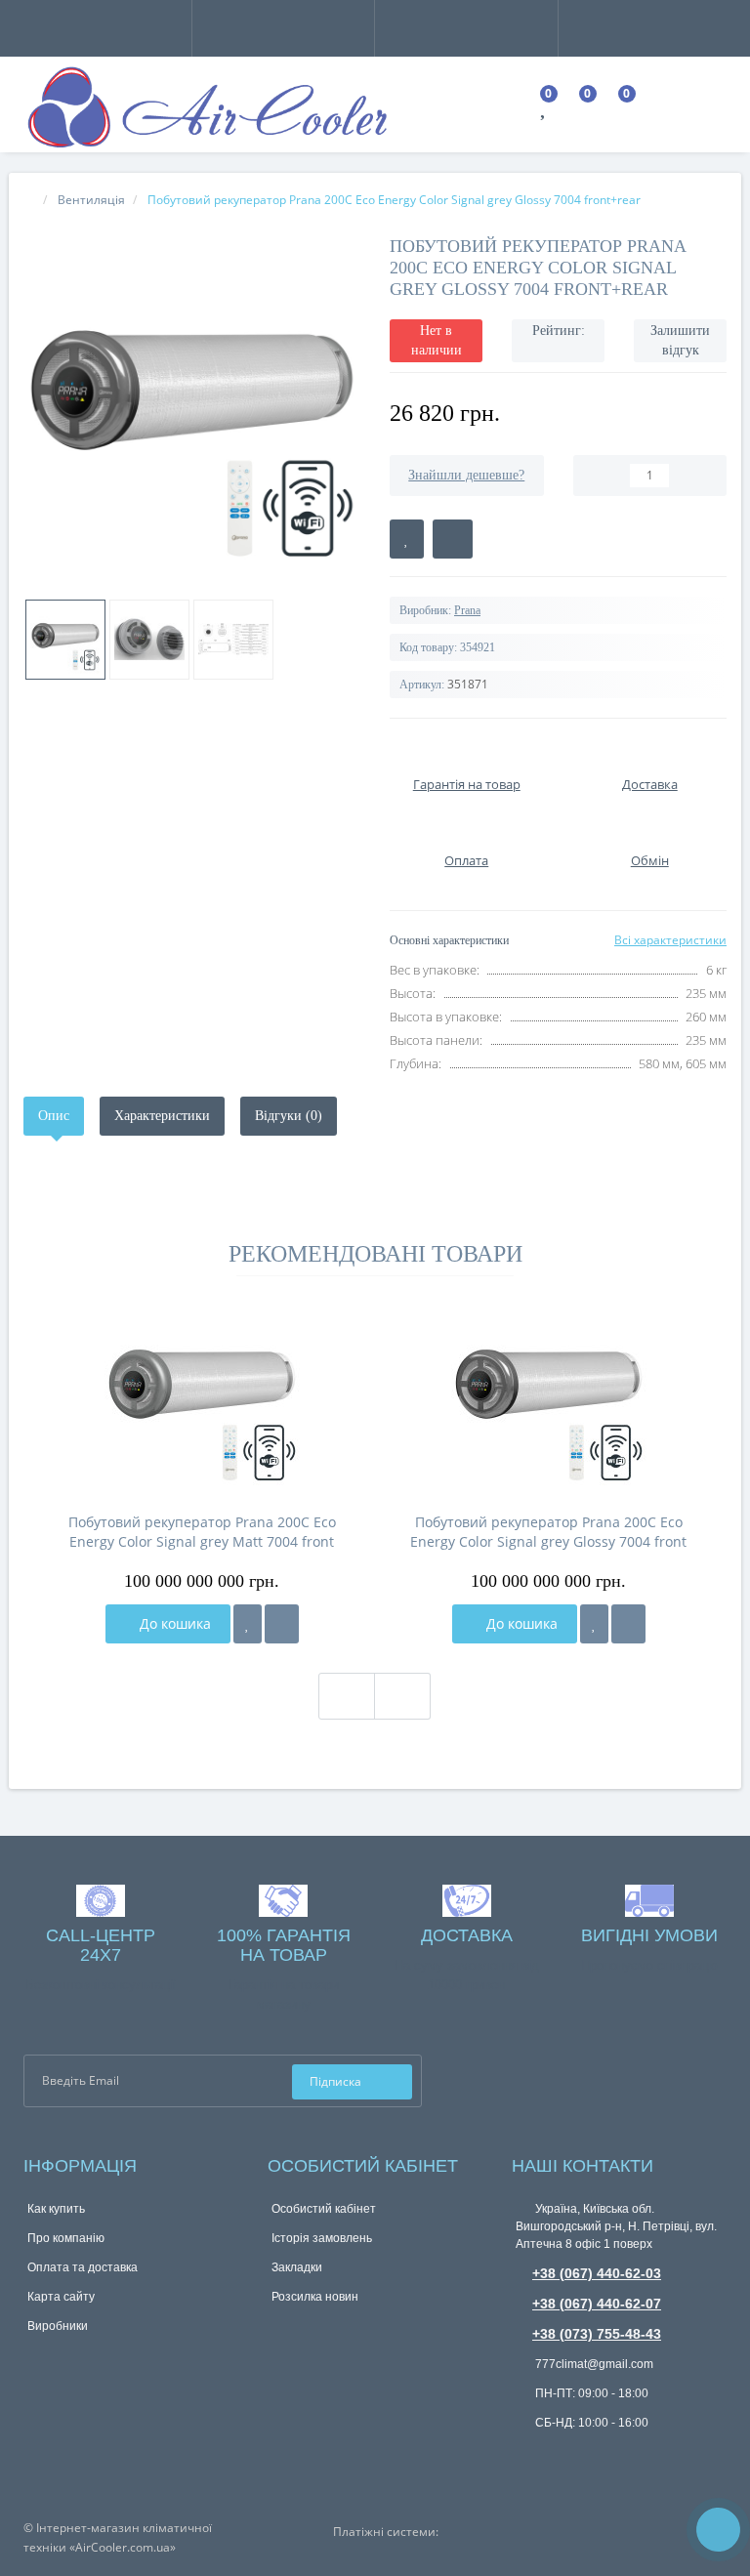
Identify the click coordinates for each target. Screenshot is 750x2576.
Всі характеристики (670, 940)
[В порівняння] (453, 539)
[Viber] (590, 2458)
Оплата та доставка (83, 2267)
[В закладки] (407, 539)
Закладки (297, 2267)
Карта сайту (61, 2297)
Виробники (58, 2326)
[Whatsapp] (525, 2453)
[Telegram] (558, 2456)
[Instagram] (712, 2079)
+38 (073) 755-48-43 (597, 2334)
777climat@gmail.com (593, 2364)
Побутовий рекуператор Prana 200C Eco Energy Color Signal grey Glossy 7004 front (548, 1532)
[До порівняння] (282, 1624)
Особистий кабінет (324, 2209)
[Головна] (29, 200)
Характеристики (162, 1116)
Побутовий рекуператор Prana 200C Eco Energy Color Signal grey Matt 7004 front (202, 1532)
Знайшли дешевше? (466, 475)
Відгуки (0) (289, 1116)
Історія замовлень (322, 2238)
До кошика (173, 1623)
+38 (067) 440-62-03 (597, 2273)
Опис (54, 1116)
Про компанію (66, 2238)
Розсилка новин (315, 2297)
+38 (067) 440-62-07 (597, 2304)
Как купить (56, 2209)
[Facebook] (681, 2079)
